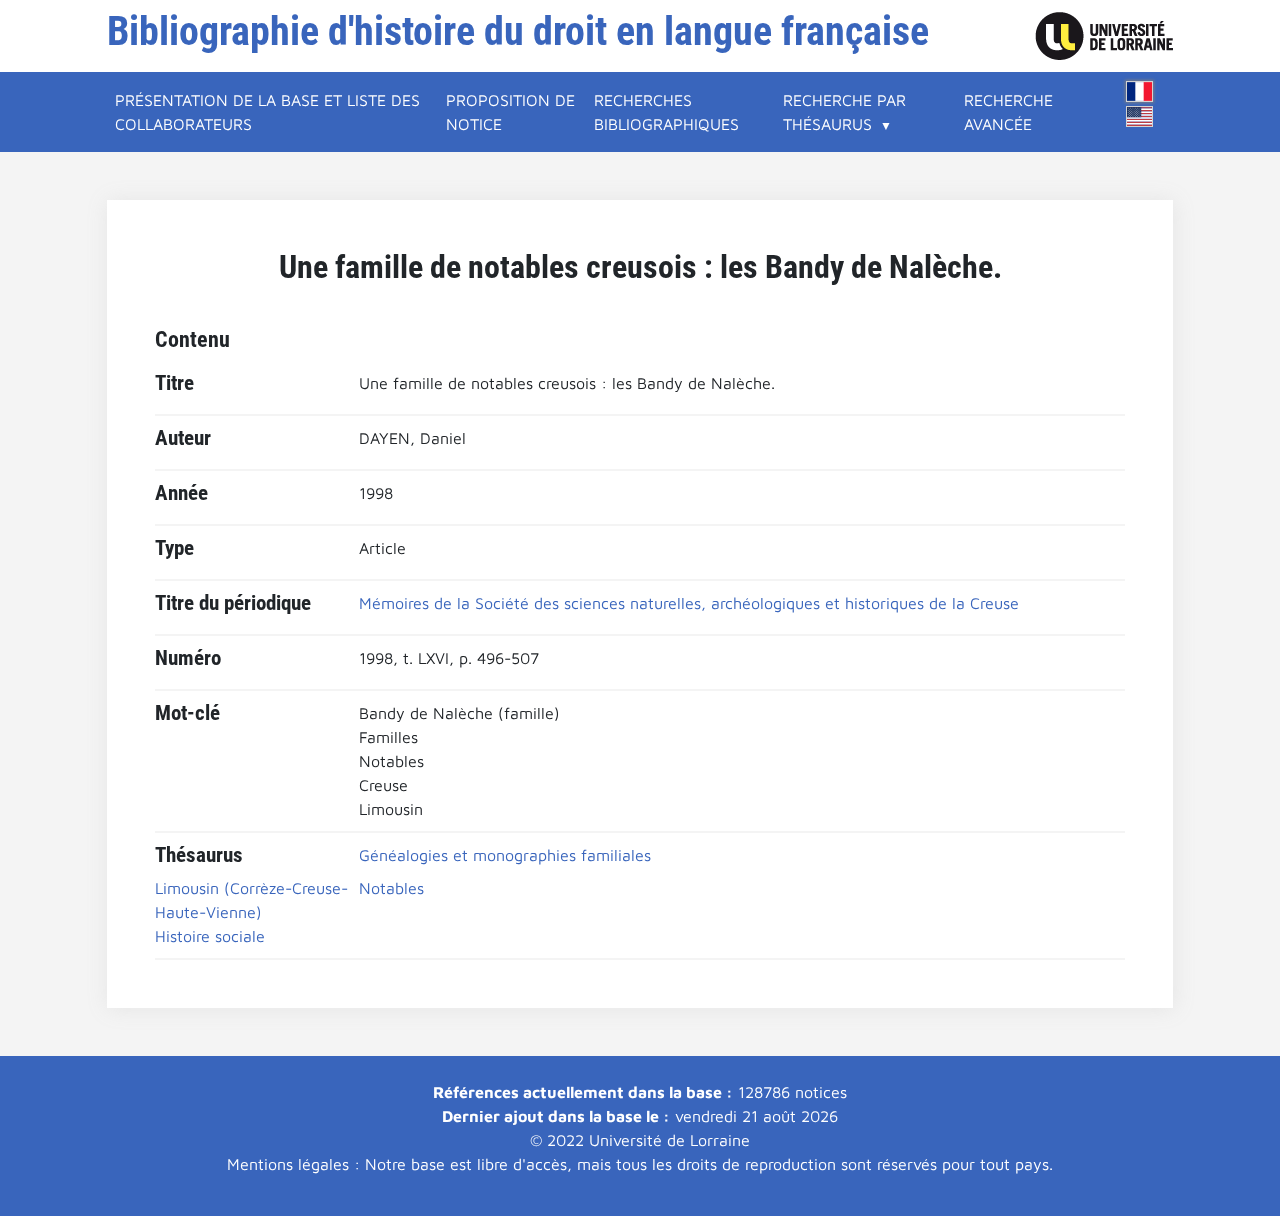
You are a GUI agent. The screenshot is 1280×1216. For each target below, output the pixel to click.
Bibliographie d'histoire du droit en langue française (518, 31)
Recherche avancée (1008, 112)
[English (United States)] (1140, 116)
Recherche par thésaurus (844, 112)
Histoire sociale (210, 936)
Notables (391, 888)
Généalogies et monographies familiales (505, 855)
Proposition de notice (510, 112)
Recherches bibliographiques (666, 112)
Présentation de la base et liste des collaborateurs (267, 112)
